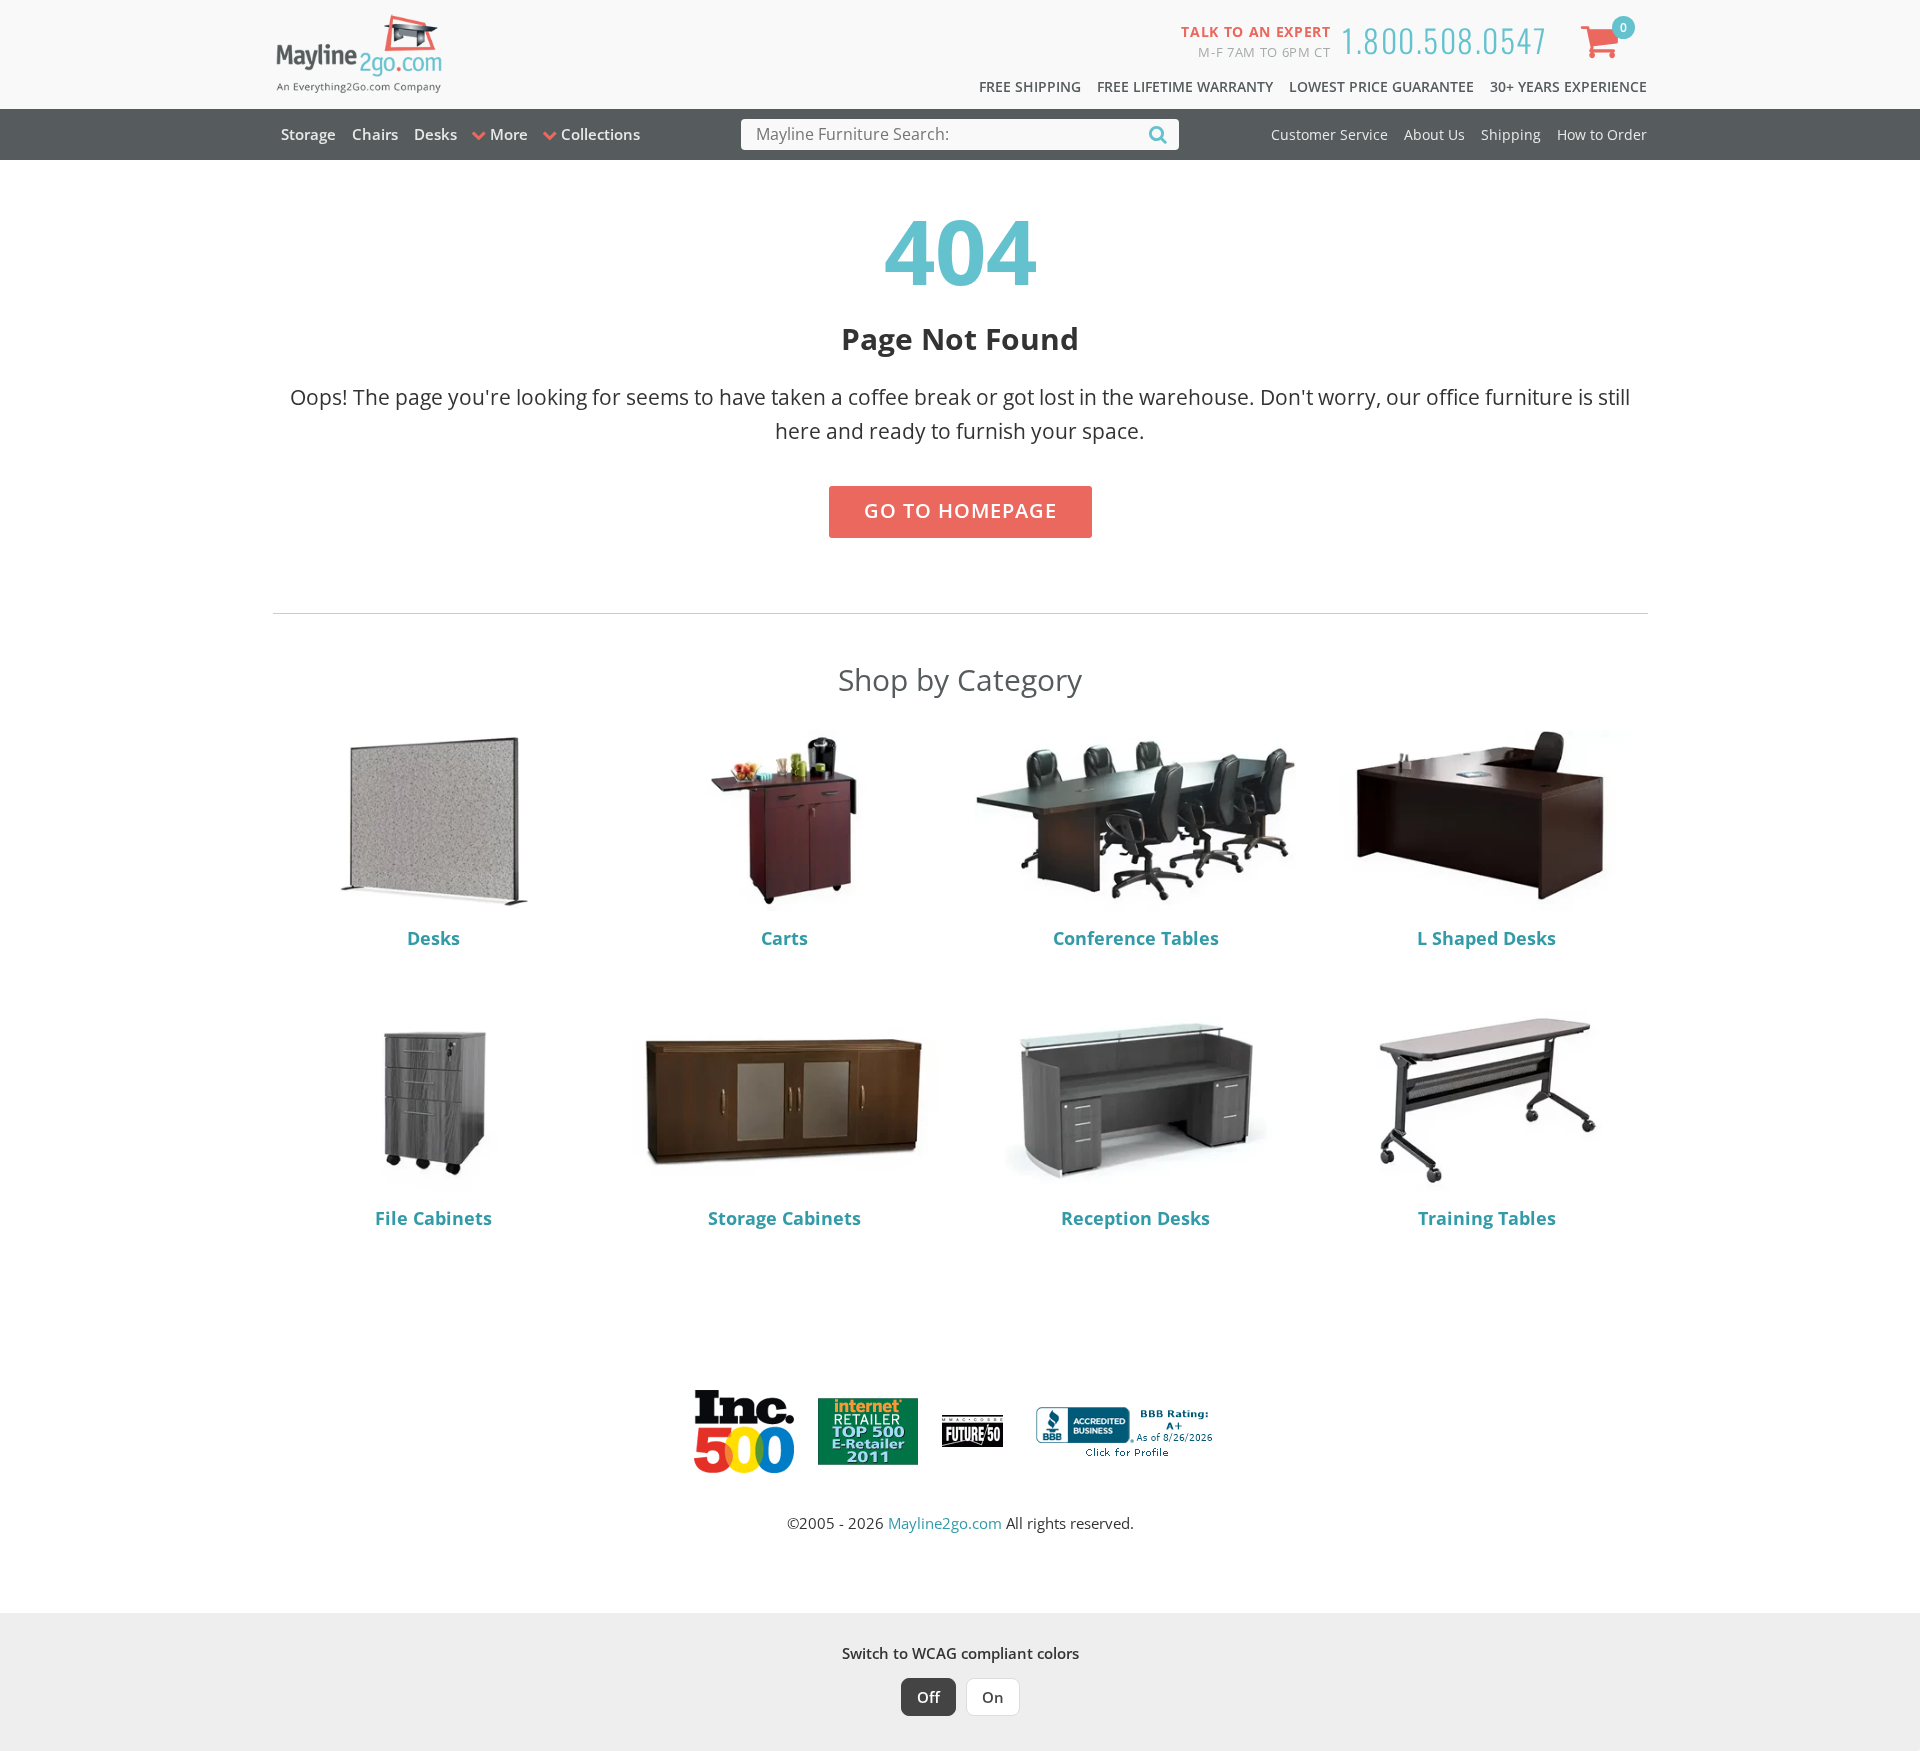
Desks (435, 134)
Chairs (375, 134)
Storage (308, 134)
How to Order (1602, 134)
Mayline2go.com (945, 1523)
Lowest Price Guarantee (1381, 86)
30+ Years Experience (1568, 86)
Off (928, 1697)
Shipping (1511, 134)
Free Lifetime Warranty (1185, 86)
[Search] (1158, 133)
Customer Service (1329, 134)
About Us (1434, 134)
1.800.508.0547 (1444, 39)
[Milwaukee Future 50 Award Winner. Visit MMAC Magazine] (972, 1431)
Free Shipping (1030, 86)
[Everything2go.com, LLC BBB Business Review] (1127, 1429)
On (993, 1697)
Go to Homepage (960, 510)
